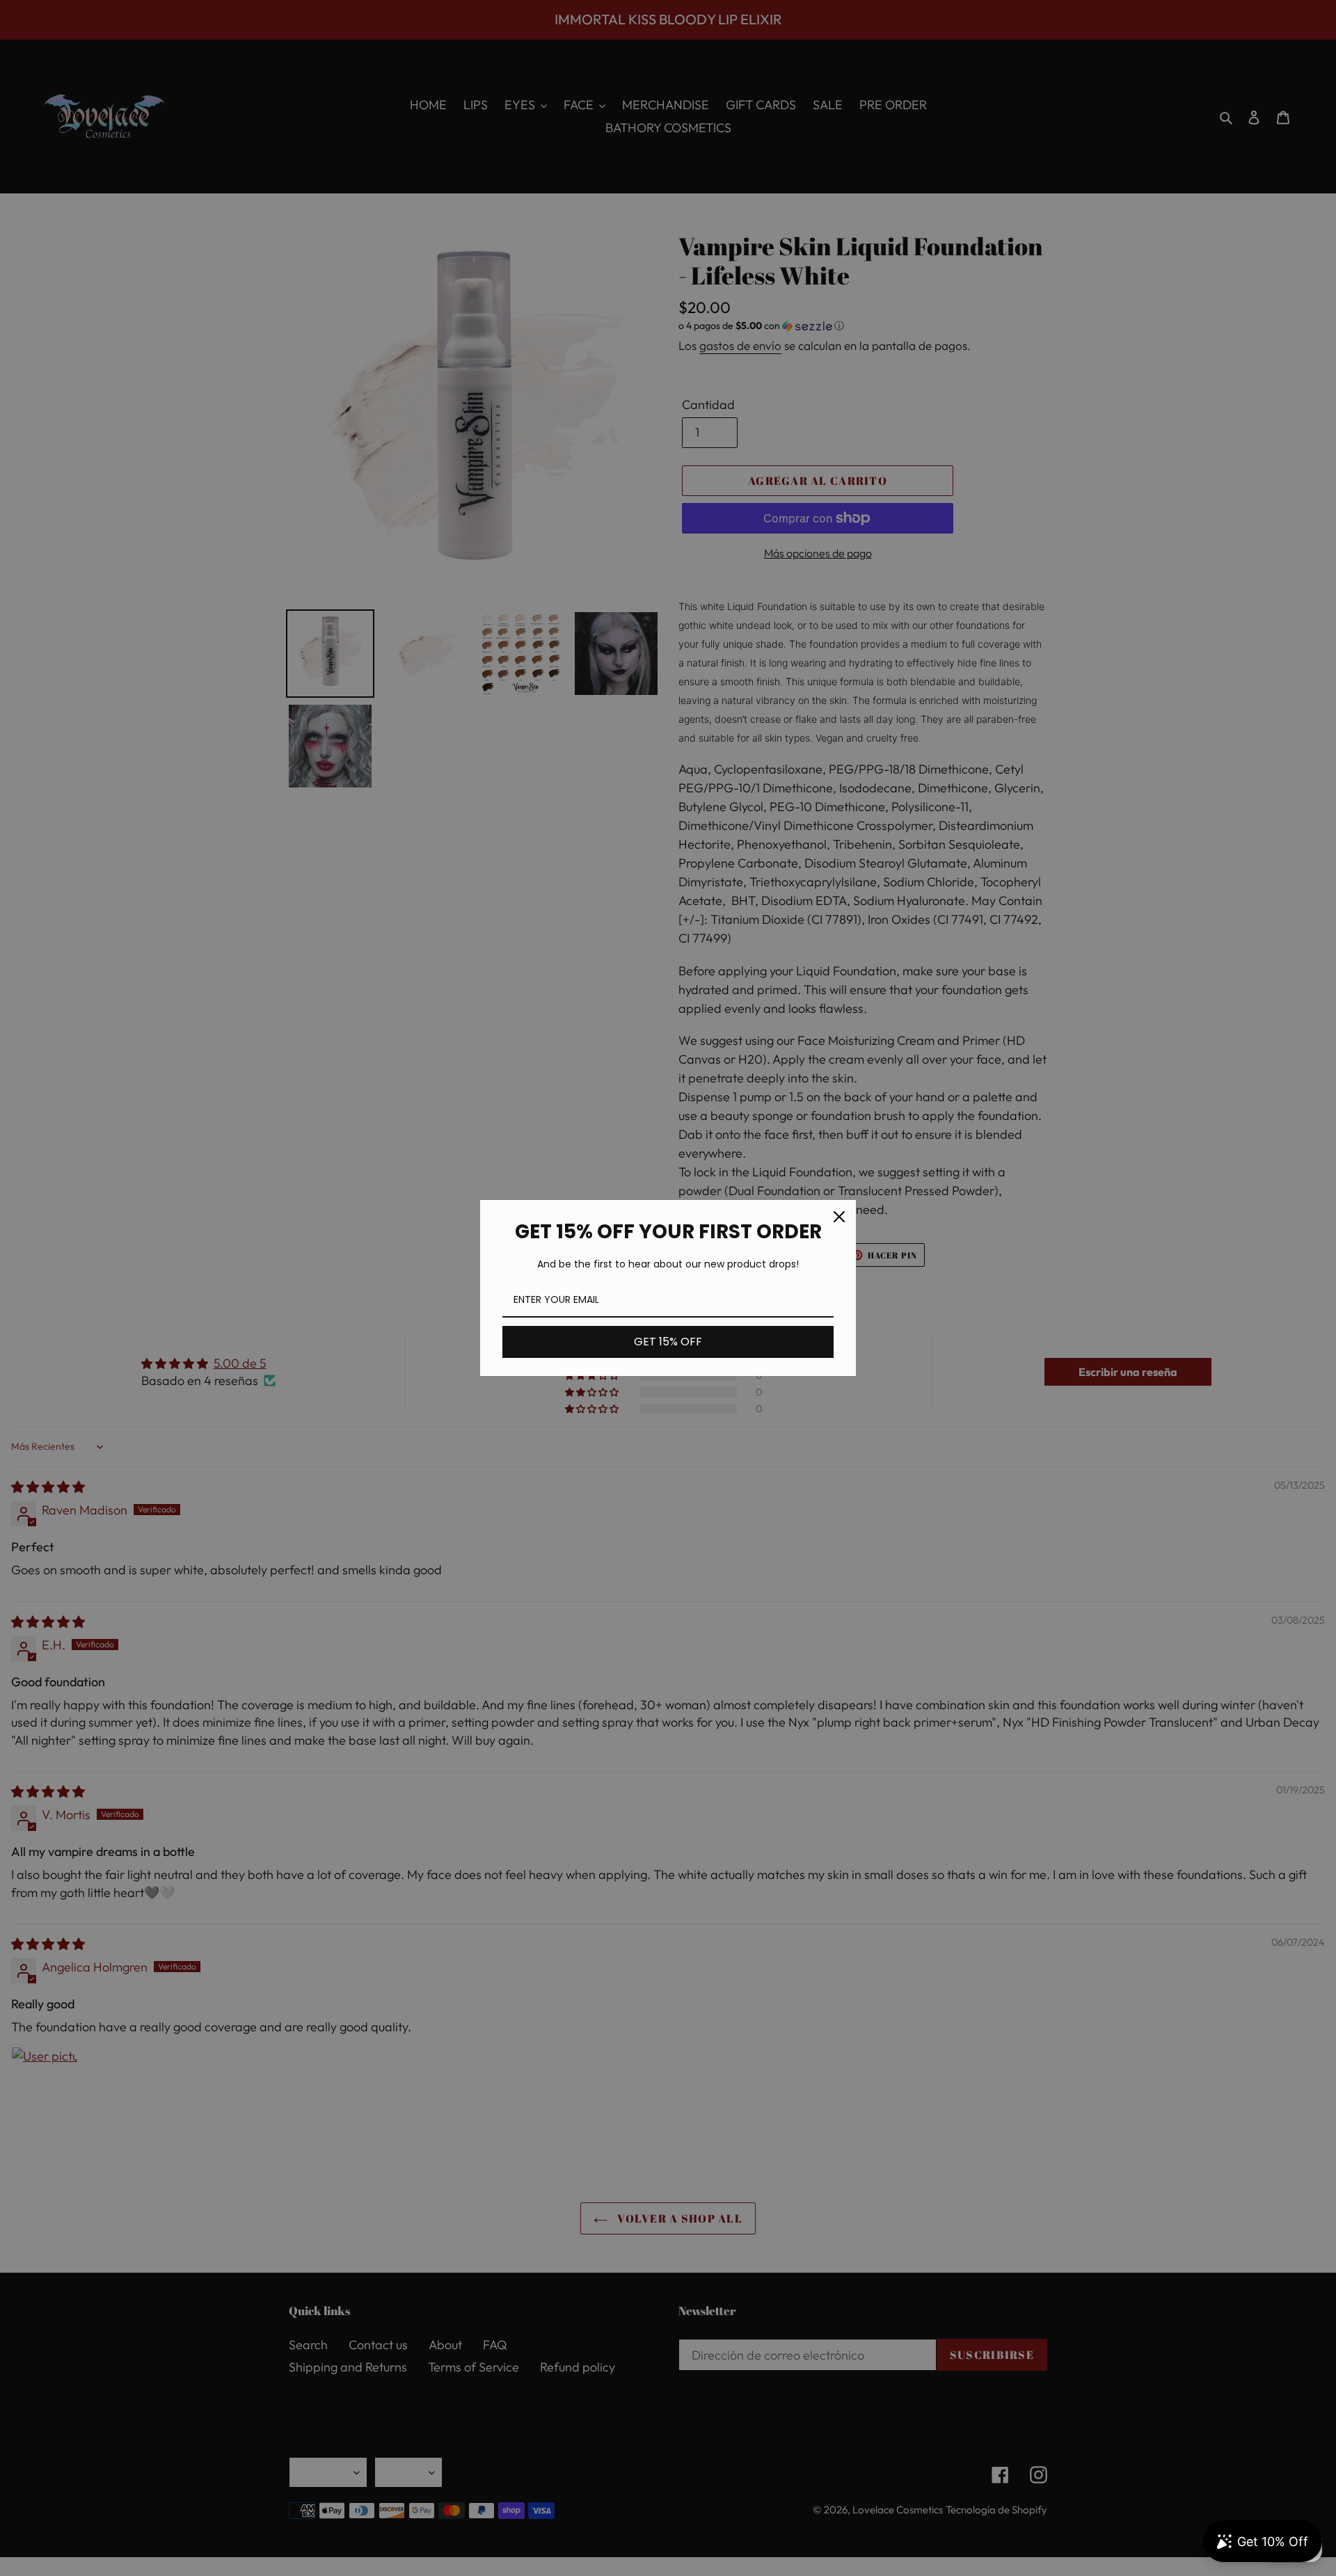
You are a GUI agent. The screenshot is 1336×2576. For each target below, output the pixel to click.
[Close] (839, 1217)
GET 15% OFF (668, 1342)
